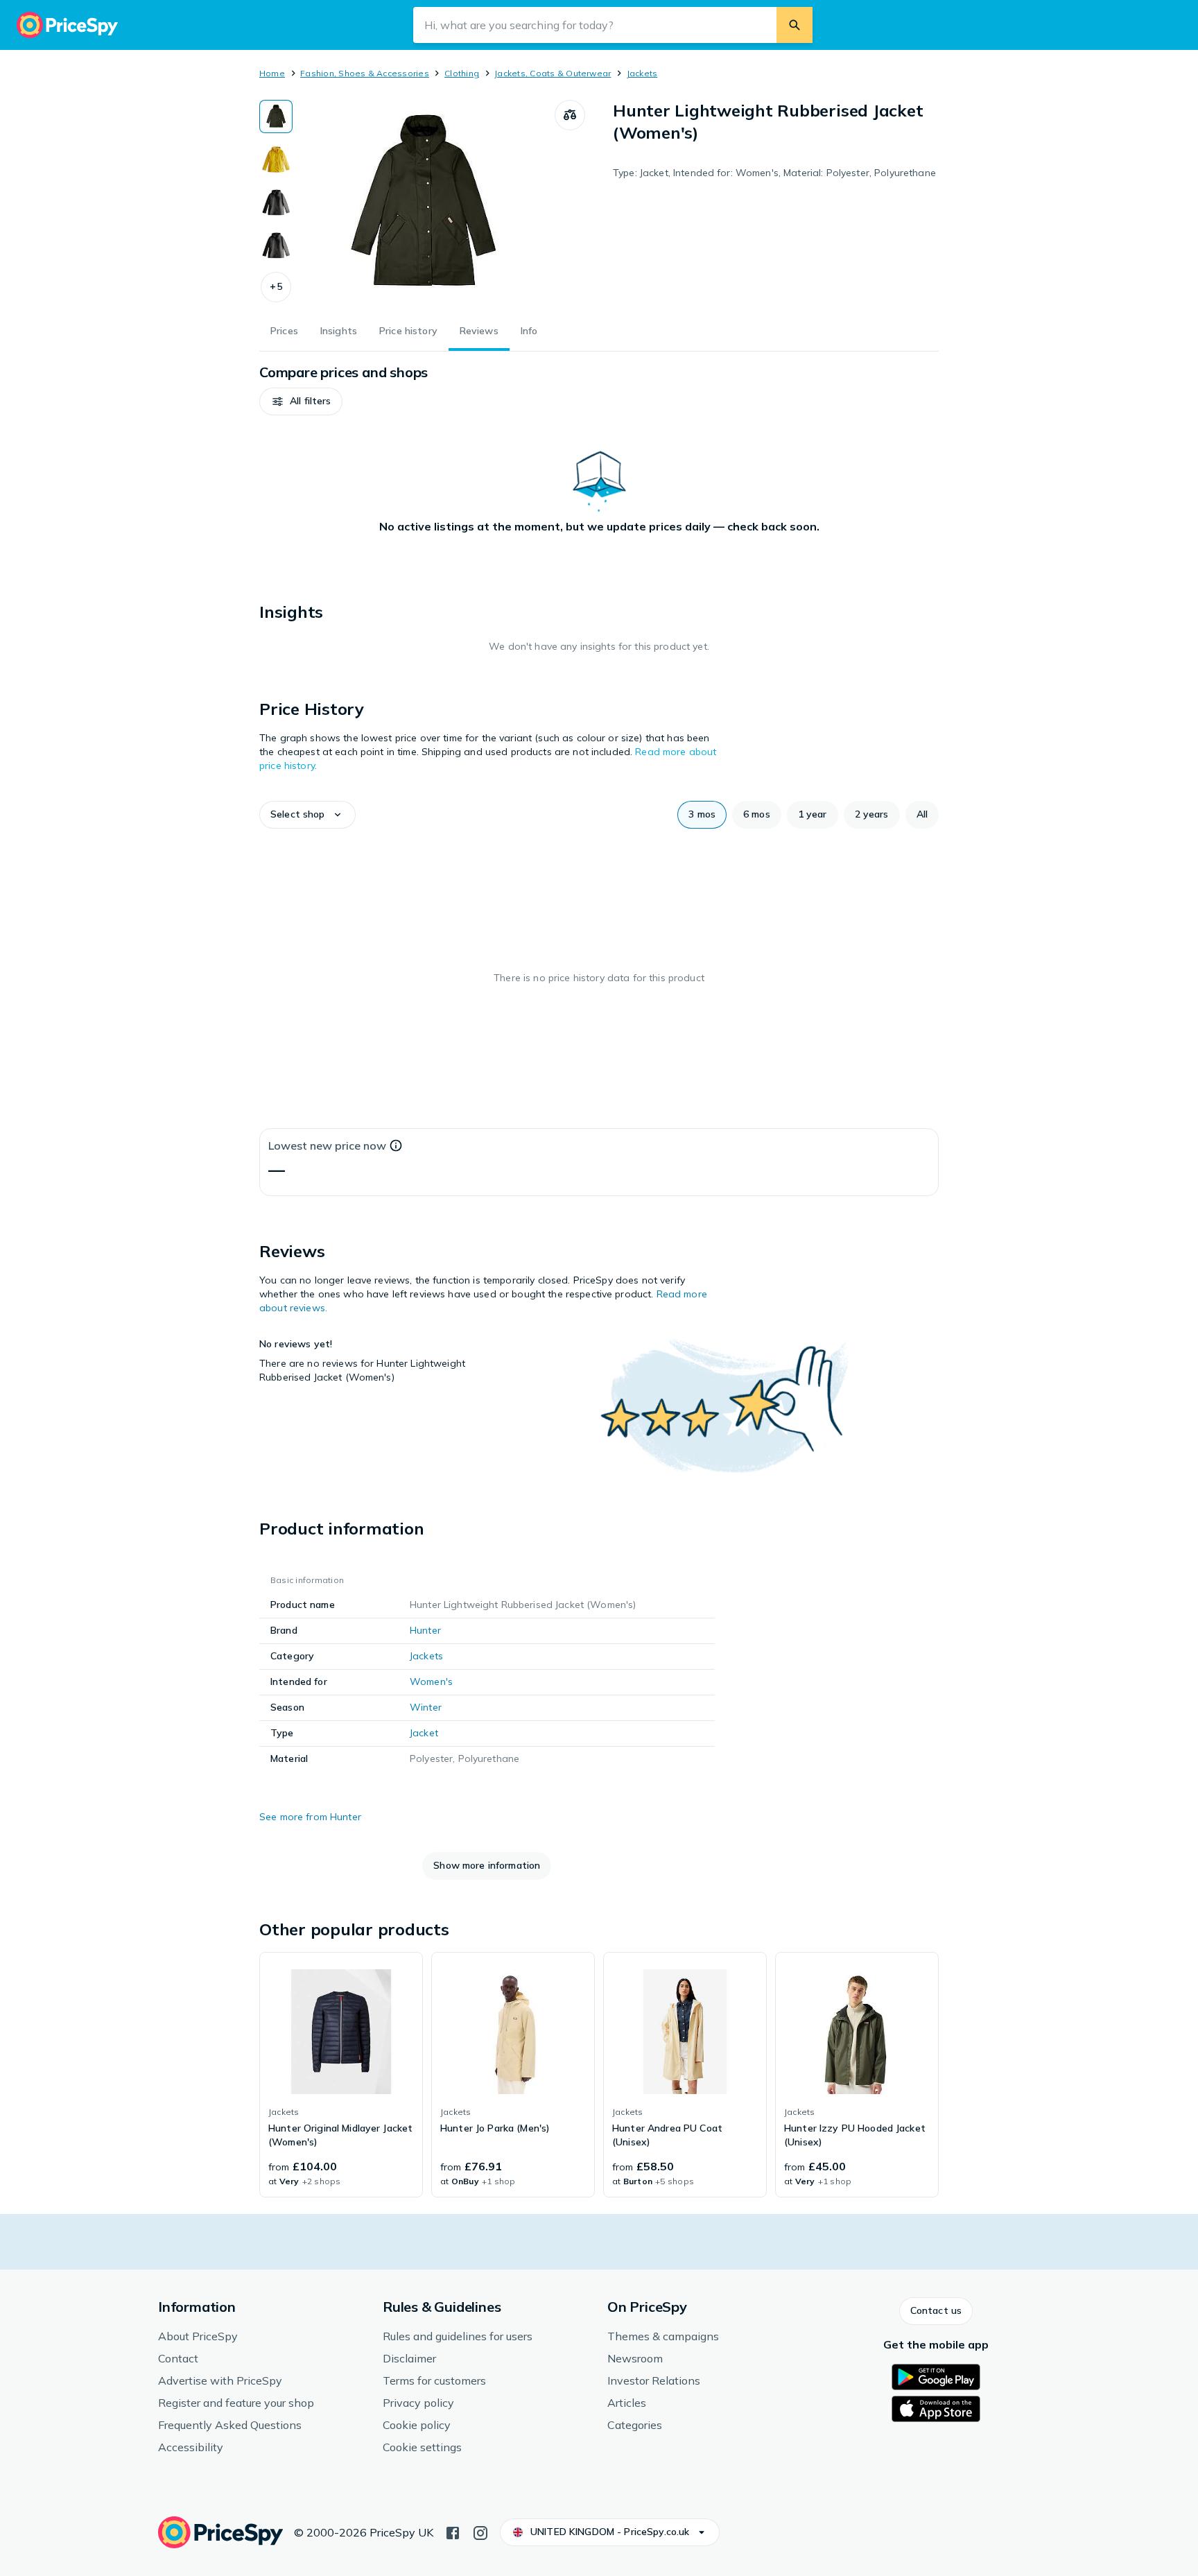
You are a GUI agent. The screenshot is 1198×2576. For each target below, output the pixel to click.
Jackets (642, 73)
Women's (431, 1682)
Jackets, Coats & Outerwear (553, 73)
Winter (426, 1707)
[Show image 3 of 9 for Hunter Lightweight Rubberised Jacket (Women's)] (276, 202)
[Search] (795, 25)
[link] (341, 2075)
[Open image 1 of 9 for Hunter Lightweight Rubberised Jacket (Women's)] (424, 204)
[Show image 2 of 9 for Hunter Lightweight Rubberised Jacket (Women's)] (276, 159)
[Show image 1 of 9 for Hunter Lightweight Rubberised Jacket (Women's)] (276, 116)
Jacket (424, 1733)
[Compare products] (570, 115)
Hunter (425, 1630)
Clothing (462, 73)
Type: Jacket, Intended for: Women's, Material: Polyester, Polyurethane (774, 173)
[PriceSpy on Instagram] (480, 2532)
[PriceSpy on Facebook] (453, 2532)
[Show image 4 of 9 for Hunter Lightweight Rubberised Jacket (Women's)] (276, 245)
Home (272, 73)
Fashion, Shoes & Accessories (365, 73)
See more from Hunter (310, 1817)
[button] (276, 287)
